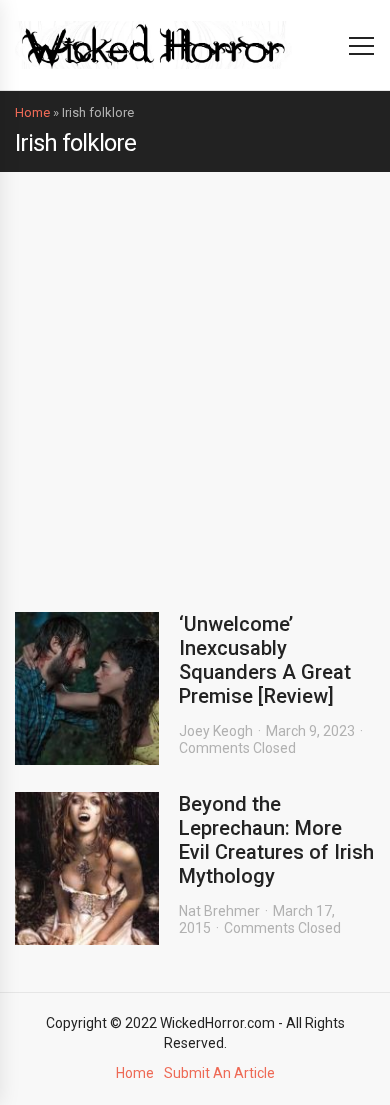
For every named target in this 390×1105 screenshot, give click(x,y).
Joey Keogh (216, 731)
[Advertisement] (195, 377)
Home (32, 112)
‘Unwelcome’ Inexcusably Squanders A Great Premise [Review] (265, 660)
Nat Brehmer (219, 911)
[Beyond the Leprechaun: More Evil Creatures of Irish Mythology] (87, 868)
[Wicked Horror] (153, 44)
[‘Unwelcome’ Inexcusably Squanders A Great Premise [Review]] (87, 688)
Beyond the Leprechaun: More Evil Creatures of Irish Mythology (276, 840)
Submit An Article (219, 1073)
